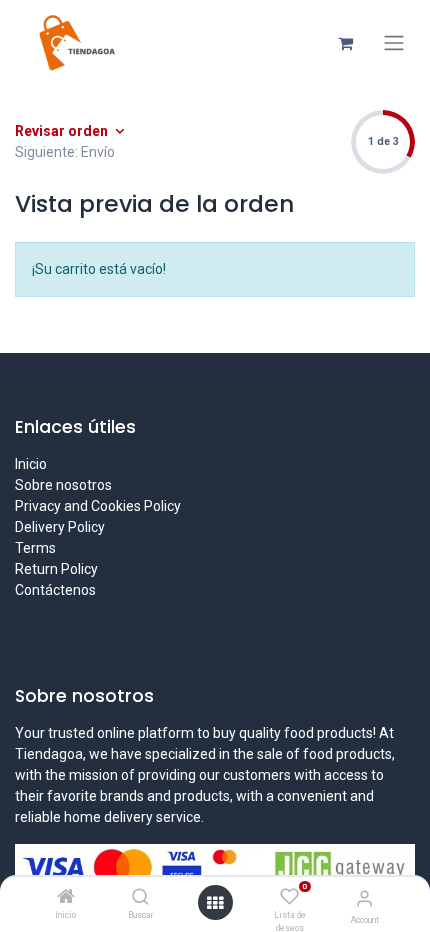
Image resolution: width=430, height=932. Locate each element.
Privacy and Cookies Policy (98, 506)
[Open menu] (215, 903)
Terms (35, 548)
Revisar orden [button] (63, 131)
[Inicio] (66, 898)
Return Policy (56, 569)
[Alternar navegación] (394, 43)
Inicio (31, 464)
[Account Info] (364, 898)
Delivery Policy (60, 527)
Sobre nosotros (63, 485)
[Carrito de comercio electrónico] (345, 43)
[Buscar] (140, 898)
